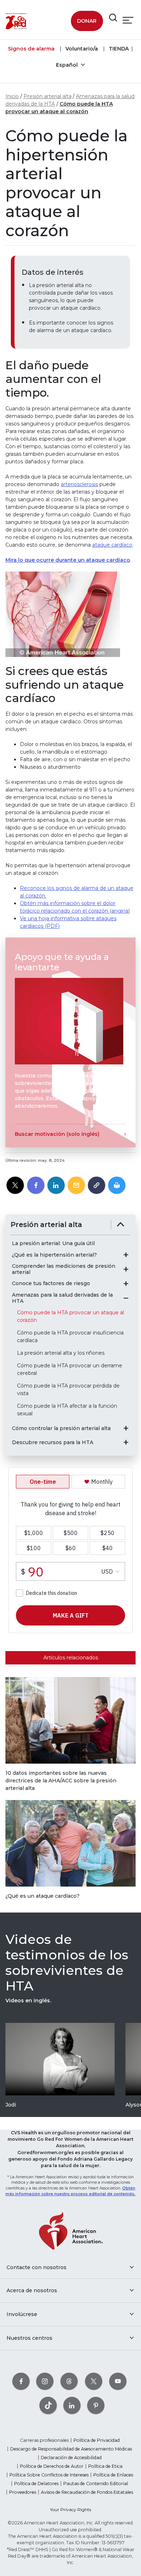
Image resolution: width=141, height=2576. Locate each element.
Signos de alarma (31, 49)
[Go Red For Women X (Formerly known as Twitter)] (94, 2381)
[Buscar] (113, 18)
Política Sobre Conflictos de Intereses (49, 2475)
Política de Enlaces (113, 2475)
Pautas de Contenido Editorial (96, 2484)
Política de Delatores (36, 2484)
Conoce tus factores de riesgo (51, 1283)
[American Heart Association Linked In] (72, 2406)
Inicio (12, 96)
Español (68, 65)
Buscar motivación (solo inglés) (57, 1134)
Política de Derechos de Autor (52, 2466)
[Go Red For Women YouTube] (118, 2381)
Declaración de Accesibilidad (71, 2458)
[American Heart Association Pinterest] (96, 2406)
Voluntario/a (81, 49)
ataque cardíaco (112, 545)
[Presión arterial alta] (121, 1225)
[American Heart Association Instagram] (45, 2381)
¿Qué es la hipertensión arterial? (54, 1255)
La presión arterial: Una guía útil (53, 1243)
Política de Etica (105, 2466)
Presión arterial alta (48, 96)
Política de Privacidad (97, 2440)
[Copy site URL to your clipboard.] (97, 1186)
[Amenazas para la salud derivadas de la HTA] (126, 1298)
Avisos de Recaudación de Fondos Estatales (87, 2492)
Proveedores (23, 2492)
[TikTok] (48, 2406)
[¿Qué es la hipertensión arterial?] (126, 1255)
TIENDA (118, 49)
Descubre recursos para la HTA (53, 1443)
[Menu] (128, 20)
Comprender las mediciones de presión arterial (64, 1269)
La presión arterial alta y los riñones (61, 1353)
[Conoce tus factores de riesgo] (126, 1284)
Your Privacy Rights (70, 2509)
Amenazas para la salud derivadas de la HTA (62, 1298)
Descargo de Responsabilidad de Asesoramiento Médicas (71, 2449)
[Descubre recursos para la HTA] (126, 1442)
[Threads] (69, 2381)
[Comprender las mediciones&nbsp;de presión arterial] (126, 1269)
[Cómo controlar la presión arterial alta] (126, 1428)
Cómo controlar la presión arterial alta (61, 1428)
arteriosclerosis (79, 484)
